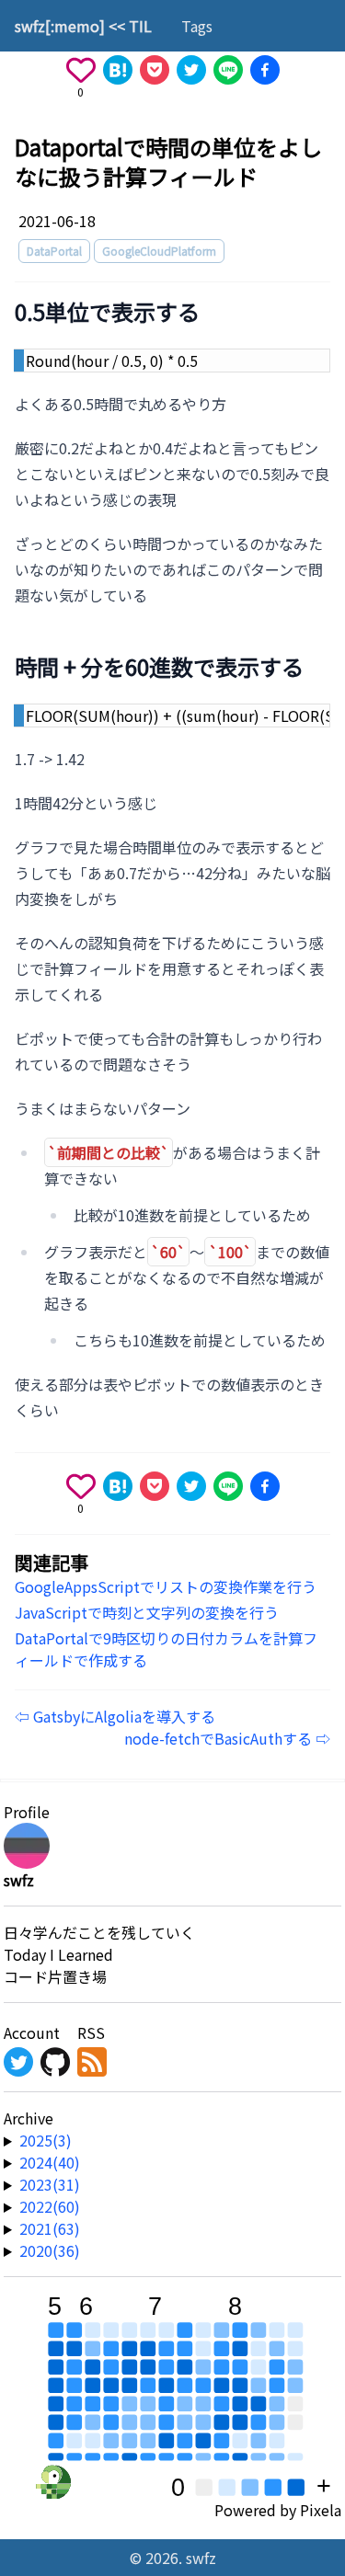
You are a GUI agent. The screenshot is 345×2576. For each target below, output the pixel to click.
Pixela (321, 2510)
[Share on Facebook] (265, 70)
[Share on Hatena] (118, 70)
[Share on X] (191, 70)
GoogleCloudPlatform (159, 251)
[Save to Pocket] (155, 70)
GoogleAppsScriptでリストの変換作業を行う (166, 1586)
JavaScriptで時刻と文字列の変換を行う (147, 1612)
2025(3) (46, 2140)
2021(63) (50, 2228)
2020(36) (50, 2250)
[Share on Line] (228, 70)
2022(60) (50, 2206)
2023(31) (50, 2184)
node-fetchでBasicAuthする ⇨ (227, 1738)
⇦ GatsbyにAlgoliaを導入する (115, 1716)
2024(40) (50, 2162)
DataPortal (54, 251)
